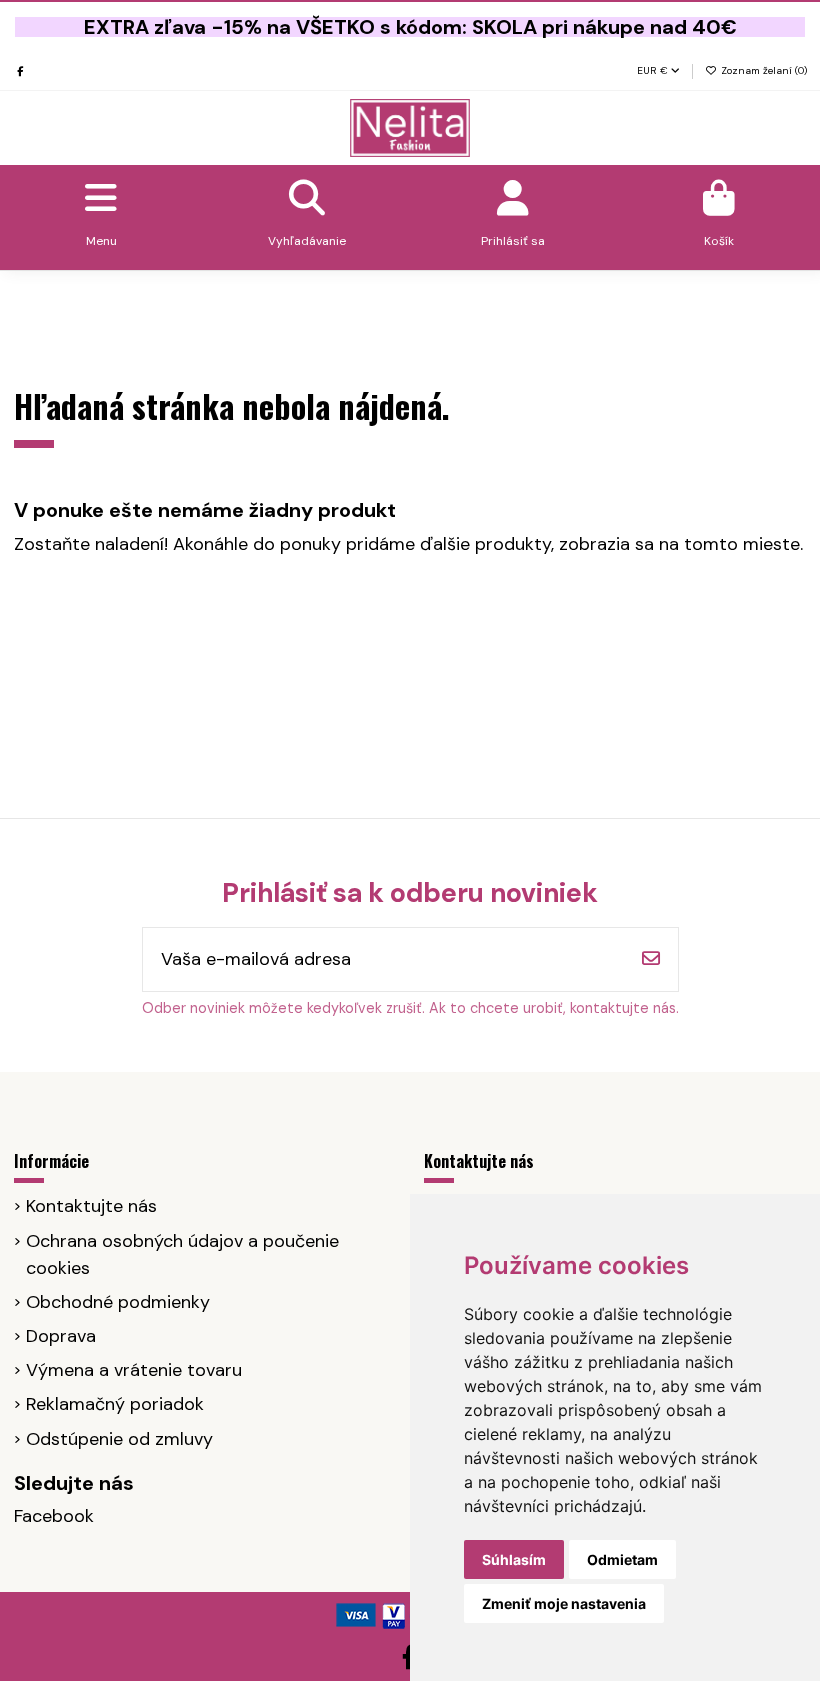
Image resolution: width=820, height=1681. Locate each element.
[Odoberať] (651, 959)
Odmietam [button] (622, 1559)
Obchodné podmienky (118, 1302)
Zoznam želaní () (762, 70)
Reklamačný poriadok (115, 1404)
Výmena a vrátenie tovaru (134, 1370)
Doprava (61, 1336)
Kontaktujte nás (91, 1206)
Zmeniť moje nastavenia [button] (564, 1603)
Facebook (54, 1516)
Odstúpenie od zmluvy (119, 1439)
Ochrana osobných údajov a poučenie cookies (182, 1254)
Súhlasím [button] (514, 1559)
